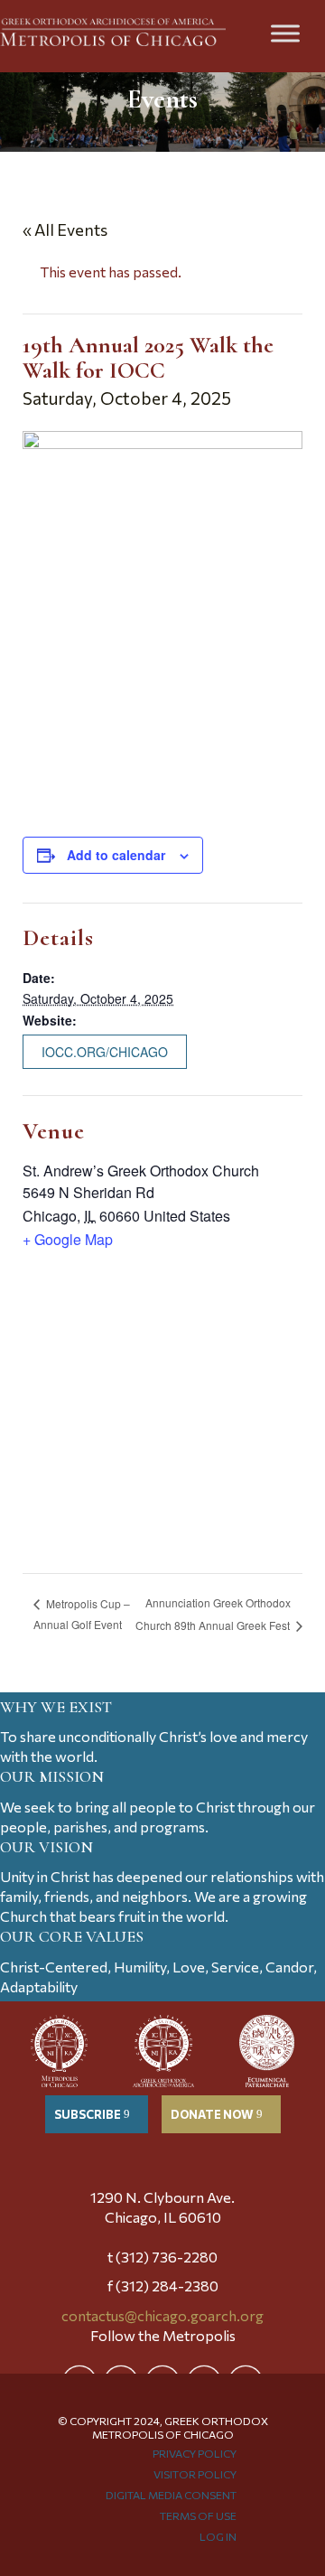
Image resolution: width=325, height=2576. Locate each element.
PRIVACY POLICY (195, 2453)
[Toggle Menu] (285, 33)
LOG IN (218, 2536)
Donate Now (212, 2114)
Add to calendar (116, 855)
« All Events (65, 229)
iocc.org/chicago (105, 1052)
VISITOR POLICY (195, 2474)
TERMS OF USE (198, 2515)
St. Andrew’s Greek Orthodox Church (141, 1171)
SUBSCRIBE (88, 2114)
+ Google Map (68, 1239)
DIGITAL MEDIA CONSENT (171, 2495)
